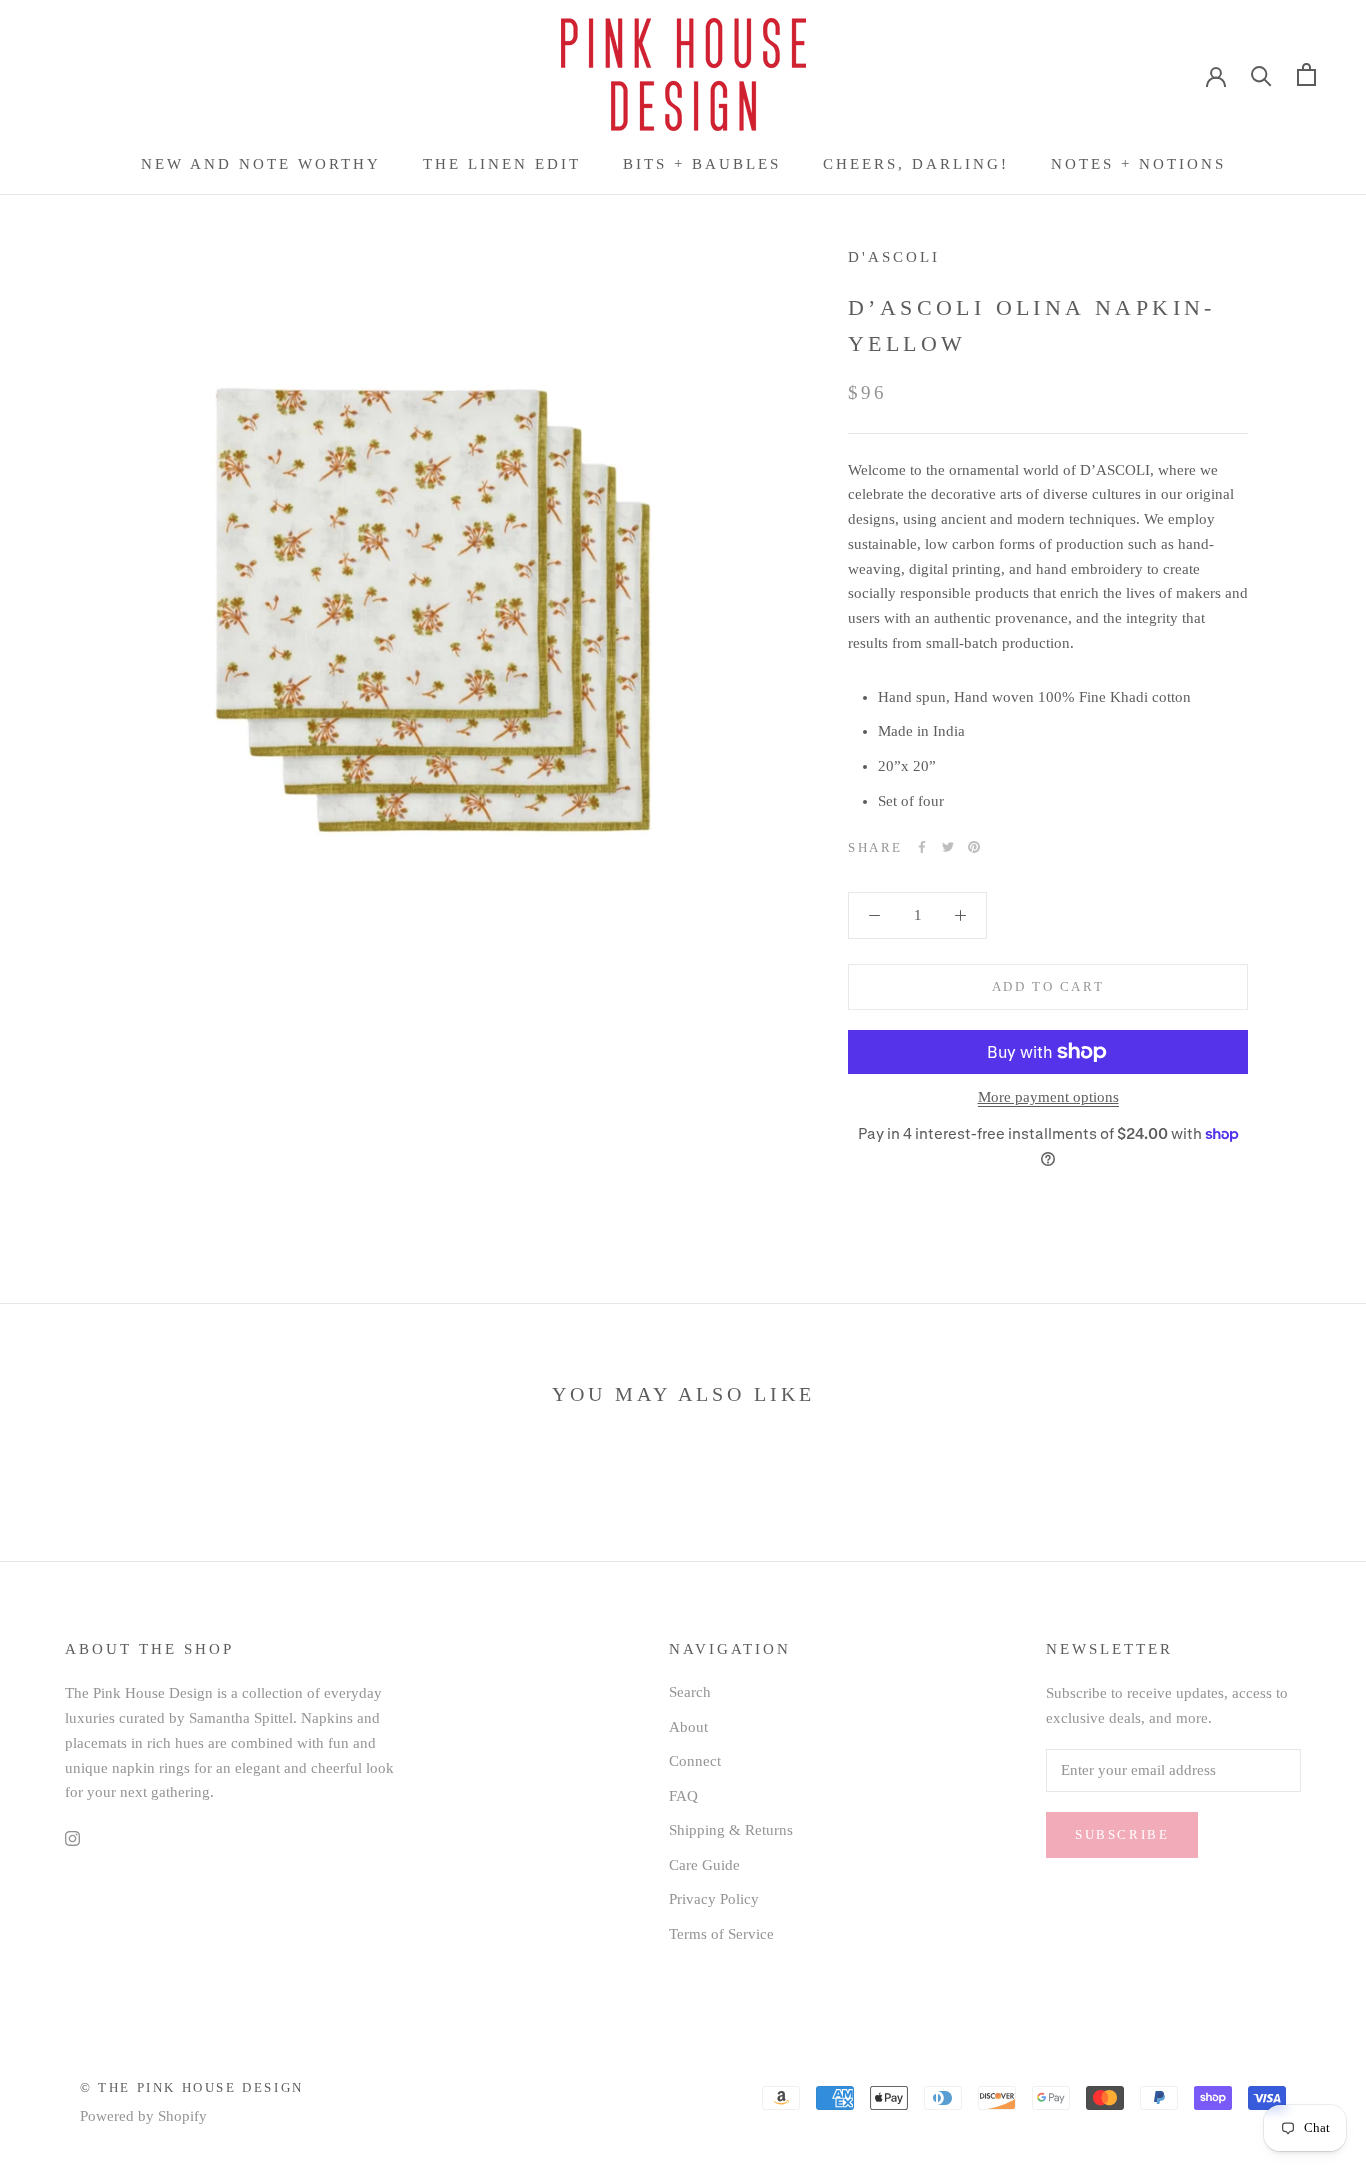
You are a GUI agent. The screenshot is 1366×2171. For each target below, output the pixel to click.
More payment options (1048, 1097)
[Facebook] (922, 847)
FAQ (683, 1796)
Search (690, 1692)
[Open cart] (1306, 74)
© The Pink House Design (192, 2087)
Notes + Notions (1138, 164)
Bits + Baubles (702, 164)
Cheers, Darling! (916, 164)
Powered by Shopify (143, 2116)
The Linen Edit (502, 164)
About (688, 1727)
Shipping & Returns (731, 1830)
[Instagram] (72, 1837)
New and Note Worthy (261, 164)
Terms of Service (721, 1934)
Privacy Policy (714, 1899)
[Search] (1261, 74)
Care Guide (704, 1865)
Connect (695, 1761)
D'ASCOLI (894, 257)
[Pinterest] (974, 847)
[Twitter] (948, 847)
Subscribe (1122, 1834)
